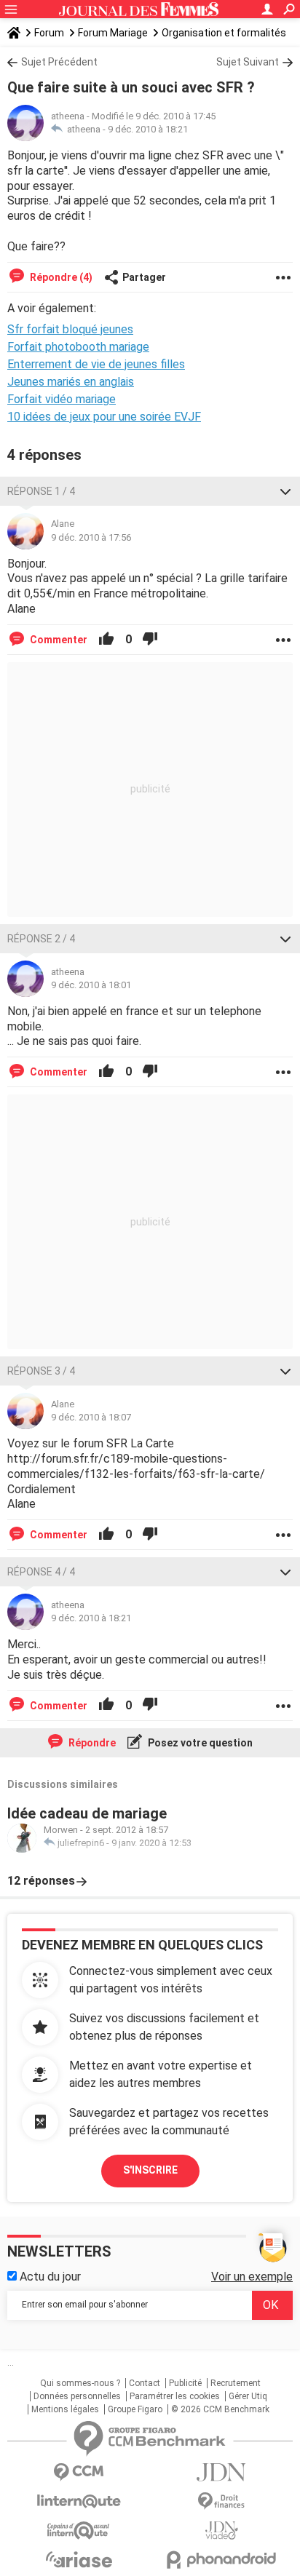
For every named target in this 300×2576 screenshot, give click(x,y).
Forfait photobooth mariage (78, 347)
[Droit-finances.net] (221, 2501)
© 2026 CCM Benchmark (220, 2409)
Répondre (91, 1743)
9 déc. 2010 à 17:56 (91, 537)
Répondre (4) (60, 277)
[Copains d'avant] (79, 2531)
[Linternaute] (79, 2501)
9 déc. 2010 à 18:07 (91, 1417)
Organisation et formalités (224, 33)
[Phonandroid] (221, 2560)
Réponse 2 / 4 (41, 939)
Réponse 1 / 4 (41, 491)
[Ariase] (79, 2559)
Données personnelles (77, 2396)
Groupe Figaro (135, 2409)
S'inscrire (150, 2170)
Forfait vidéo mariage (62, 399)
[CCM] (79, 2472)
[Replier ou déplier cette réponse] (285, 491)
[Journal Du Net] (221, 2472)
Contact (145, 2383)
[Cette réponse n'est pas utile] (150, 640)
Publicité (185, 2383)
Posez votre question (199, 1743)
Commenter (58, 640)
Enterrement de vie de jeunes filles (96, 364)
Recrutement (236, 2383)
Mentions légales (65, 2409)
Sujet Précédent (59, 62)
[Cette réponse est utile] (106, 640)
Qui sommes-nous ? (80, 2383)
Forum (49, 33)
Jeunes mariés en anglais (71, 382)
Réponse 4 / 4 (41, 1572)
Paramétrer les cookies (175, 2396)
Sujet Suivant (248, 62)
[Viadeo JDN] (221, 2531)
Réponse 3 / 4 (41, 1371)
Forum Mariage (113, 33)
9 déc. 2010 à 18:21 (148, 129)
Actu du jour (49, 2277)
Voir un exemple (252, 2277)
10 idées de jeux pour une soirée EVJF (104, 417)
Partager (144, 277)
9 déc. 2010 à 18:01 (91, 985)
